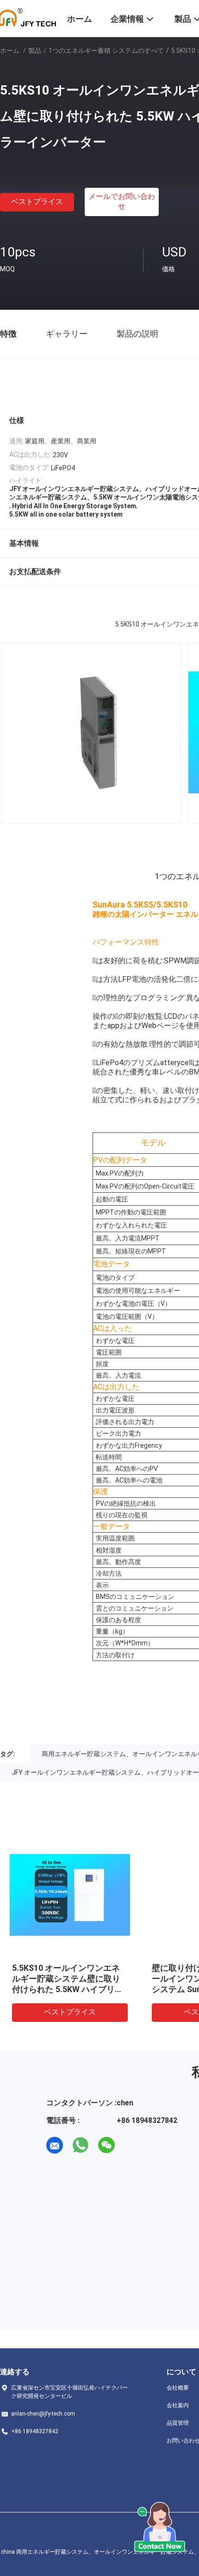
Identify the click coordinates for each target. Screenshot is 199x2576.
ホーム (10, 51)
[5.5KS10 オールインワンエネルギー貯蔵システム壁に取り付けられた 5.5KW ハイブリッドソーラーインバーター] (70, 1895)
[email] (55, 2145)
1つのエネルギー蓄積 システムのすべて (106, 51)
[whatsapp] (81, 2145)
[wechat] (106, 2145)
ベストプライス (37, 201)
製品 (35, 51)
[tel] (132, 2145)
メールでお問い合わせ (122, 201)
